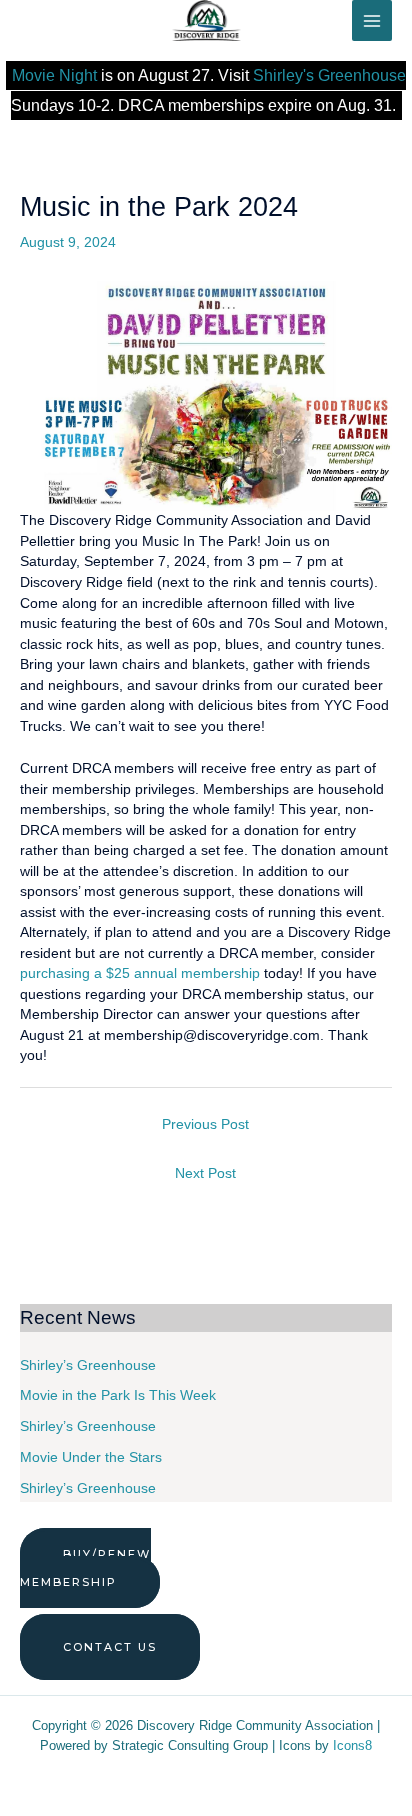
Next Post (205, 1173)
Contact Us (110, 1647)
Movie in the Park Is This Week (118, 1395)
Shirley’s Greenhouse (88, 1365)
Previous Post (205, 1124)
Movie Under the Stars (91, 1457)
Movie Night (54, 75)
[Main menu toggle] (372, 20)
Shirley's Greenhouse (329, 75)
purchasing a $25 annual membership (140, 973)
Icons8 (352, 1745)
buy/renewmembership (85, 1567)
